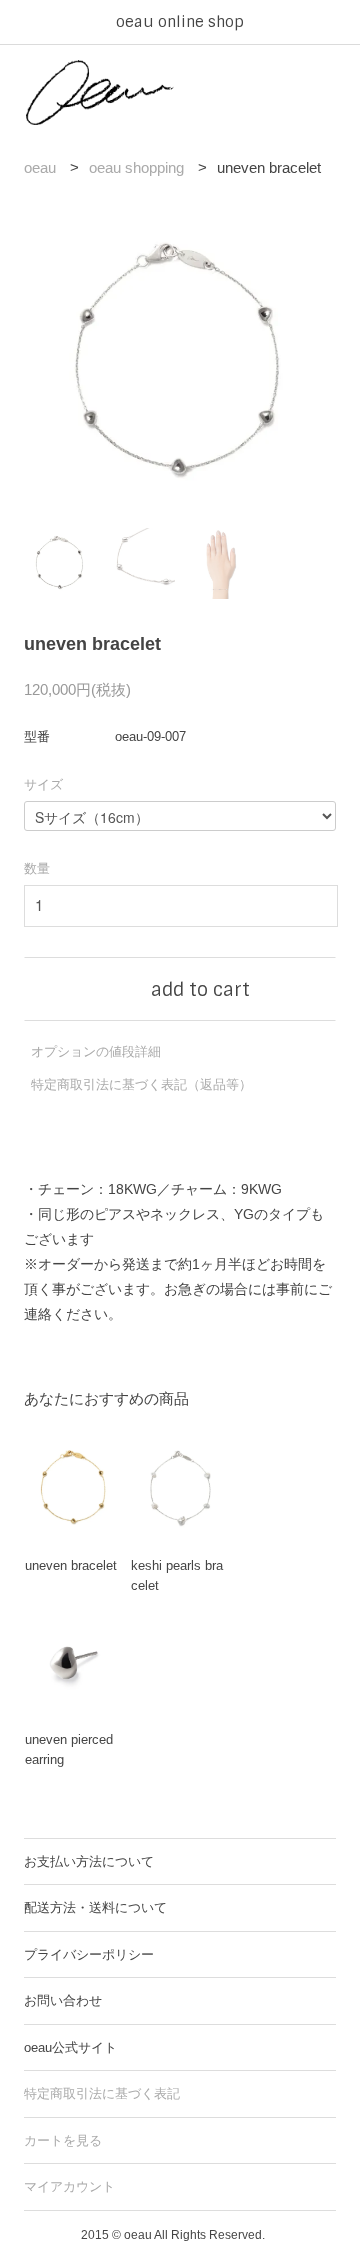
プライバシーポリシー (89, 1954)
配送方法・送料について (95, 1907)
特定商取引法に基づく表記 (102, 2093)
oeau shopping (136, 167)
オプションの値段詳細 (96, 1051)
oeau (40, 167)
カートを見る (63, 2140)
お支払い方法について (89, 1861)
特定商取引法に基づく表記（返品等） (141, 1084)
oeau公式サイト (70, 2047)
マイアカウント (69, 2186)
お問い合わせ (63, 2000)
